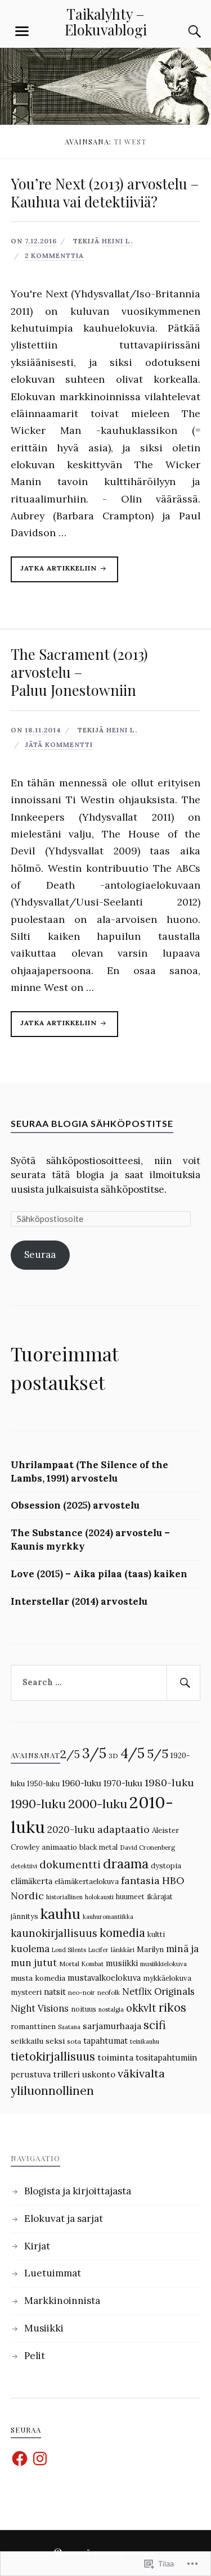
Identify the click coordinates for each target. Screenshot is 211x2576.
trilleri (66, 2074)
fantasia (140, 1880)
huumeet (130, 1896)
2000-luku (98, 1804)
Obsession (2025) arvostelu (75, 1505)
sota (74, 2041)
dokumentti (70, 1864)
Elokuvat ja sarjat (64, 2219)
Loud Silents (69, 1950)
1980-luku (169, 1783)
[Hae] (183, 1683)
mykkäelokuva (167, 1978)
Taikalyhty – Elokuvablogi (106, 21)
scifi (155, 2025)
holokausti (99, 1897)
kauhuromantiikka (108, 1917)
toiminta (115, 2057)
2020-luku (71, 1830)
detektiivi (24, 1866)
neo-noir (82, 1993)
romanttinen (33, 2027)
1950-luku (43, 1783)
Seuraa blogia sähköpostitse (92, 1123)
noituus (84, 2009)
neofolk (109, 1993)
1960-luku (82, 1783)
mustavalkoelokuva (104, 1978)
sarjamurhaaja (112, 2026)
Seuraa (40, 1255)
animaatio (59, 1847)
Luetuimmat (53, 2273)
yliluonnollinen (52, 2091)
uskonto (99, 2074)
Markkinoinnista (62, 2301)
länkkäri (123, 1950)
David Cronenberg (147, 1848)
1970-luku (123, 1783)
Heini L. (117, 241)
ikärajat (160, 1897)
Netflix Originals (158, 1991)
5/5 (158, 1754)
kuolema (30, 1949)
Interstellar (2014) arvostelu (79, 1601)
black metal (98, 1847)
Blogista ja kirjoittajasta (78, 2191)
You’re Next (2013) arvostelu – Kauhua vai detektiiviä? (105, 192)
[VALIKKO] (22, 31)
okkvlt (141, 2008)
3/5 (94, 1753)
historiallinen (64, 1897)
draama (126, 1864)
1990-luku (38, 1804)
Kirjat (37, 2246)
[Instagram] (40, 2459)
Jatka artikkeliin (55, 573)
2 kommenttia (54, 255)
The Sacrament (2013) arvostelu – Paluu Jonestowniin (79, 672)
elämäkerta (32, 1881)
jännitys (24, 1916)
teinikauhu (145, 2041)
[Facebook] (20, 2459)
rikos (172, 2007)
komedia (122, 1933)
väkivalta (141, 2073)
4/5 (133, 1753)
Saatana (69, 2027)
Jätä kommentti (59, 744)
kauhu (60, 1914)
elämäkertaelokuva (87, 1882)
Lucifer (98, 1950)
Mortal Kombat (81, 1964)
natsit (55, 1992)
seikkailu (27, 2041)
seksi (55, 2041)
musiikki (122, 1963)
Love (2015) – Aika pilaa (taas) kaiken (99, 1574)
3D (113, 1756)
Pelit (35, 2356)
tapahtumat (105, 2041)
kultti (156, 1934)
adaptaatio (124, 1829)
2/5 (70, 1754)
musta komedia (38, 1978)
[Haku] (183, 31)
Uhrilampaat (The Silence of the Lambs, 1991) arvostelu (89, 1472)
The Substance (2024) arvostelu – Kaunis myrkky (90, 1540)
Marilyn (150, 1950)
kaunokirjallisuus (54, 1933)
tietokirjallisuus (53, 2057)
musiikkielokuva (163, 1964)
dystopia (166, 1866)
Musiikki (44, 2328)
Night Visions (40, 2008)
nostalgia (111, 2009)
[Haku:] (106, 1683)
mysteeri (26, 1992)
